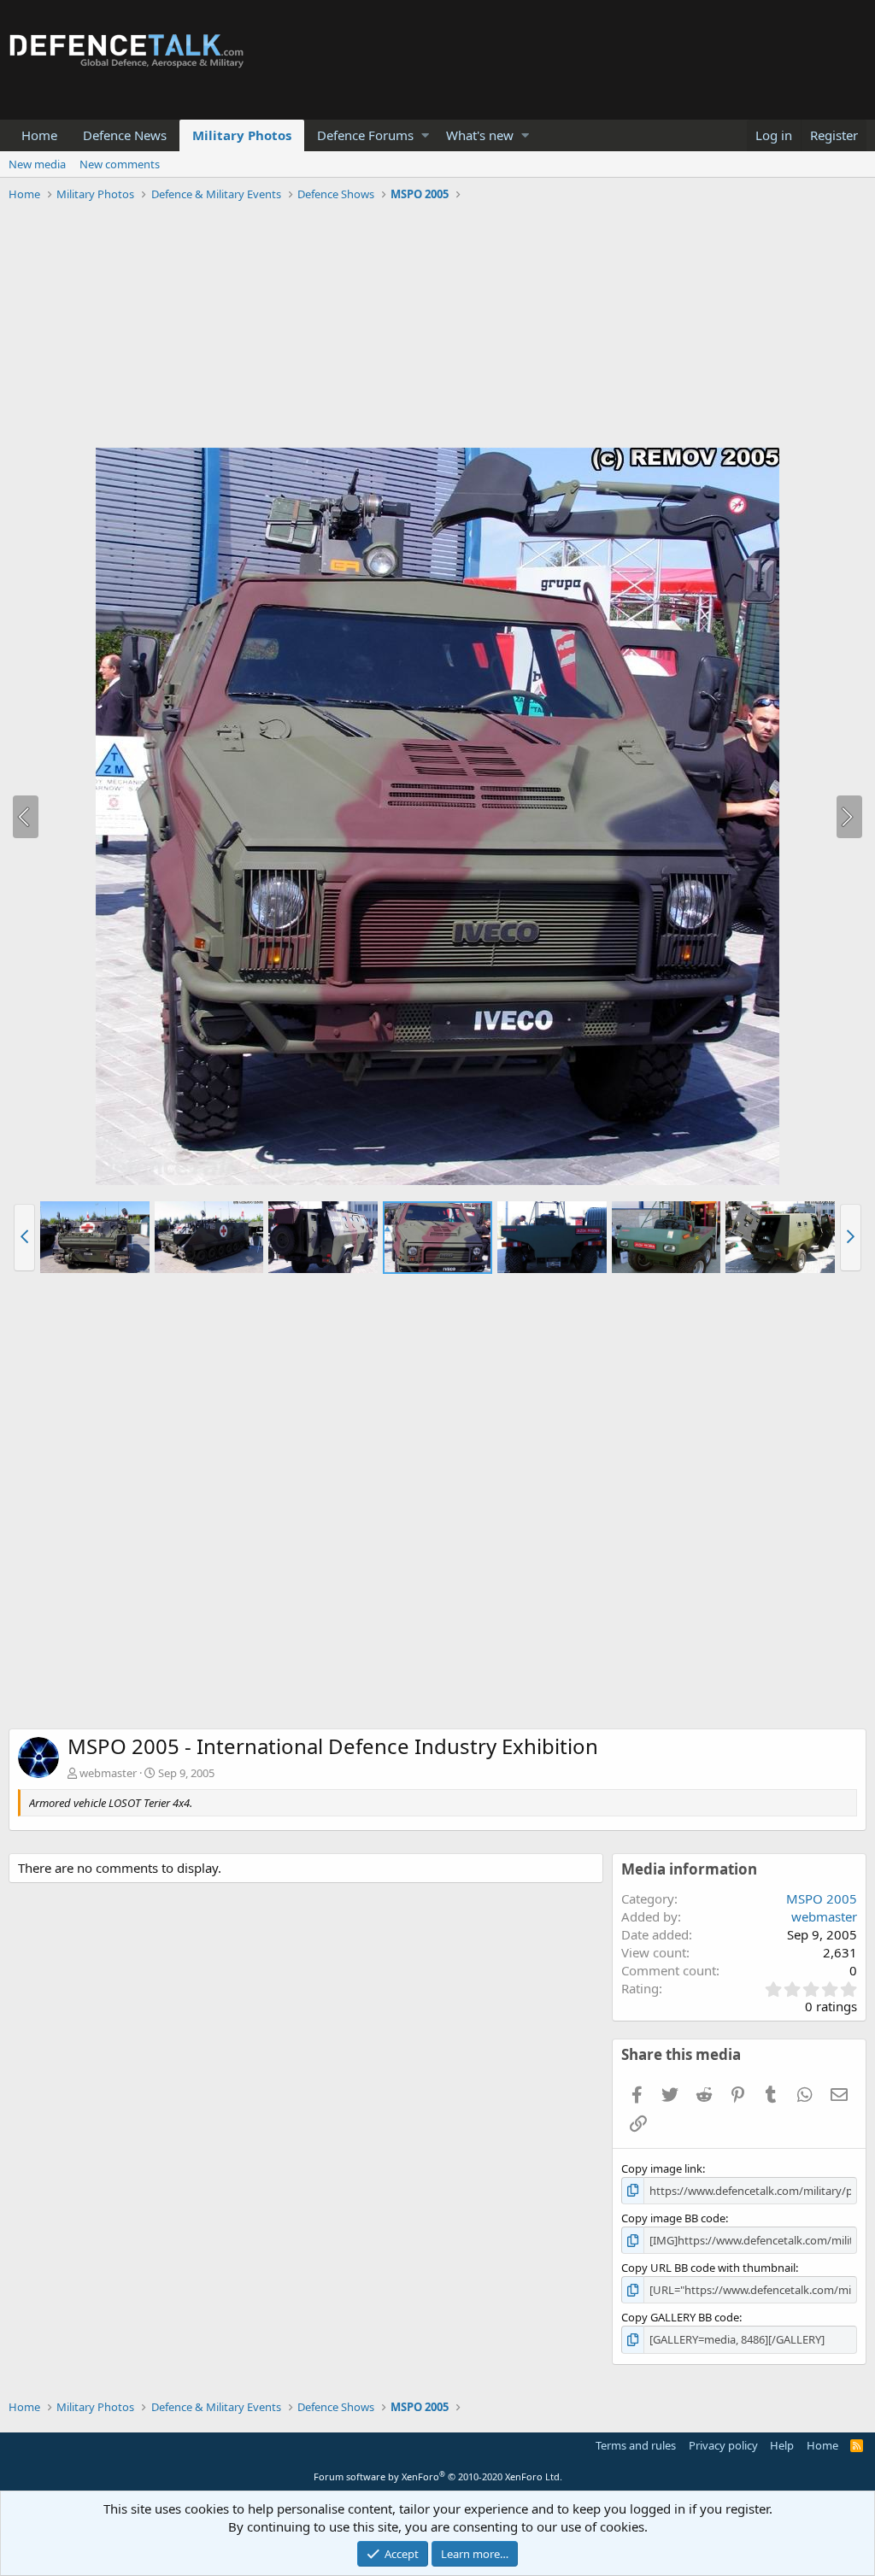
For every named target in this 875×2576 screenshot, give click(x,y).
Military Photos (242, 135)
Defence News (125, 135)
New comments (120, 164)
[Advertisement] (437, 327)
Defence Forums (365, 135)
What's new (480, 135)
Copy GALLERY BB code (680, 2317)
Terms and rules (636, 2445)
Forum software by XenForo (438, 2476)
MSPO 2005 (822, 1898)
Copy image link (662, 2168)
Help (782, 2445)
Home (39, 135)
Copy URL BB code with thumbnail (708, 2268)
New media (37, 164)
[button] (425, 135)
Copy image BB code (673, 2218)
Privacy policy (723, 2445)
